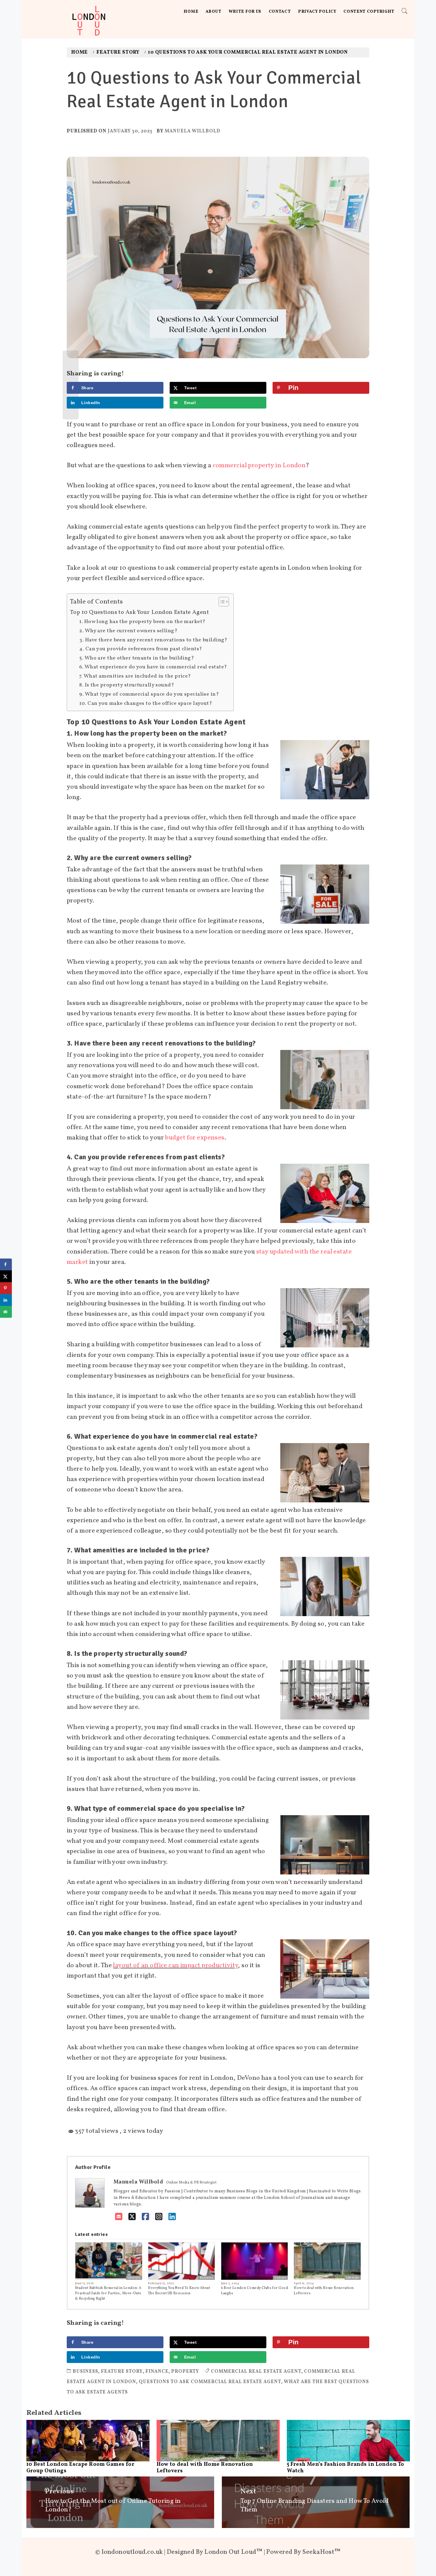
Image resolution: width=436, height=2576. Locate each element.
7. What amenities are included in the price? (135, 676)
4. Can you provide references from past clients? (141, 649)
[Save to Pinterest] (6, 1288)
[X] (132, 2217)
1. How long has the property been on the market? (142, 622)
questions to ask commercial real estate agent (210, 2382)
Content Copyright (369, 12)
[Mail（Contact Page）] (119, 2217)
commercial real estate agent (256, 2372)
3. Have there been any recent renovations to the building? (153, 640)
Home (191, 12)
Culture (280, 2278)
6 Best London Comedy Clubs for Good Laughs (254, 2291)
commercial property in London (259, 466)
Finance (157, 2372)
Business (207, 2278)
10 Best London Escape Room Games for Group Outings (81, 2468)
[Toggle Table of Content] (221, 602)
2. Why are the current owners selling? (128, 631)
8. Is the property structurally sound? (127, 685)
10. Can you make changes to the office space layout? (146, 703)
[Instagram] (159, 2217)
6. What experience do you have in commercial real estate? (153, 667)
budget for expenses (195, 1138)
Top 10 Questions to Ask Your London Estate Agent (139, 612)
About (214, 12)
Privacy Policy (317, 12)
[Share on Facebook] (6, 1264)
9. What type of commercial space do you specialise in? (149, 694)
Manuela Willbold (192, 131)
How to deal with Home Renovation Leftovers (324, 2291)
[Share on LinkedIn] (6, 1300)
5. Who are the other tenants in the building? (137, 658)
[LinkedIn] (172, 2217)
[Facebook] (145, 2217)
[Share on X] (6, 1276)
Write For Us (245, 12)
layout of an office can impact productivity (175, 1966)
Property (185, 2372)
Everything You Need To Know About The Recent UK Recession (179, 2291)
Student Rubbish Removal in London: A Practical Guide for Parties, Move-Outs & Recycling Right (108, 2293)
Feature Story (122, 2372)
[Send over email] (6, 1312)
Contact (280, 12)
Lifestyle (134, 2278)
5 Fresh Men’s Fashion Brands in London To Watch (346, 2468)
